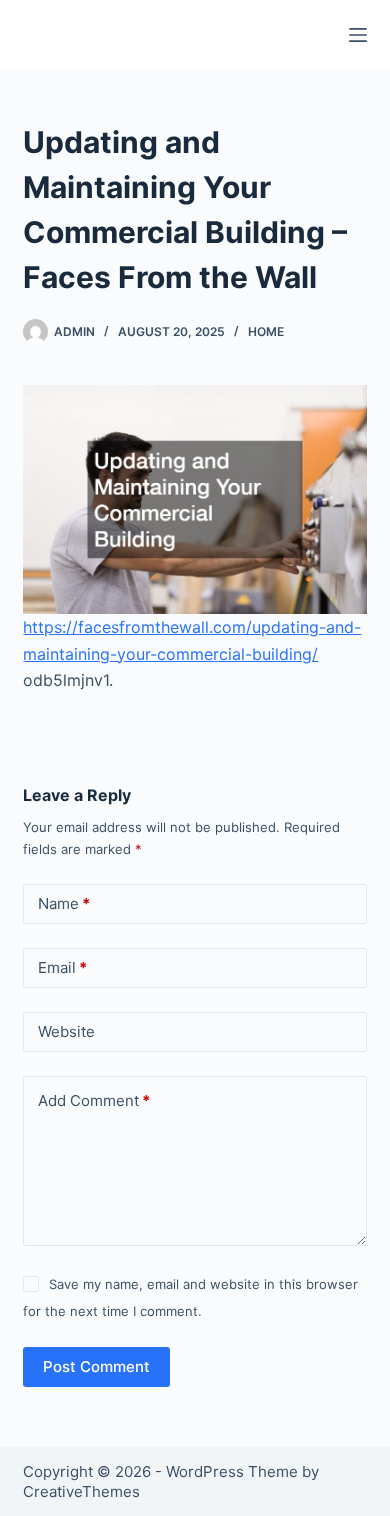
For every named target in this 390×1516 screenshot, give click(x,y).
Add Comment (94, 1100)
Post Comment (96, 1366)
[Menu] (358, 35)
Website (66, 1031)
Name (64, 903)
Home (266, 331)
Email (62, 967)
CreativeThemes (81, 1491)
